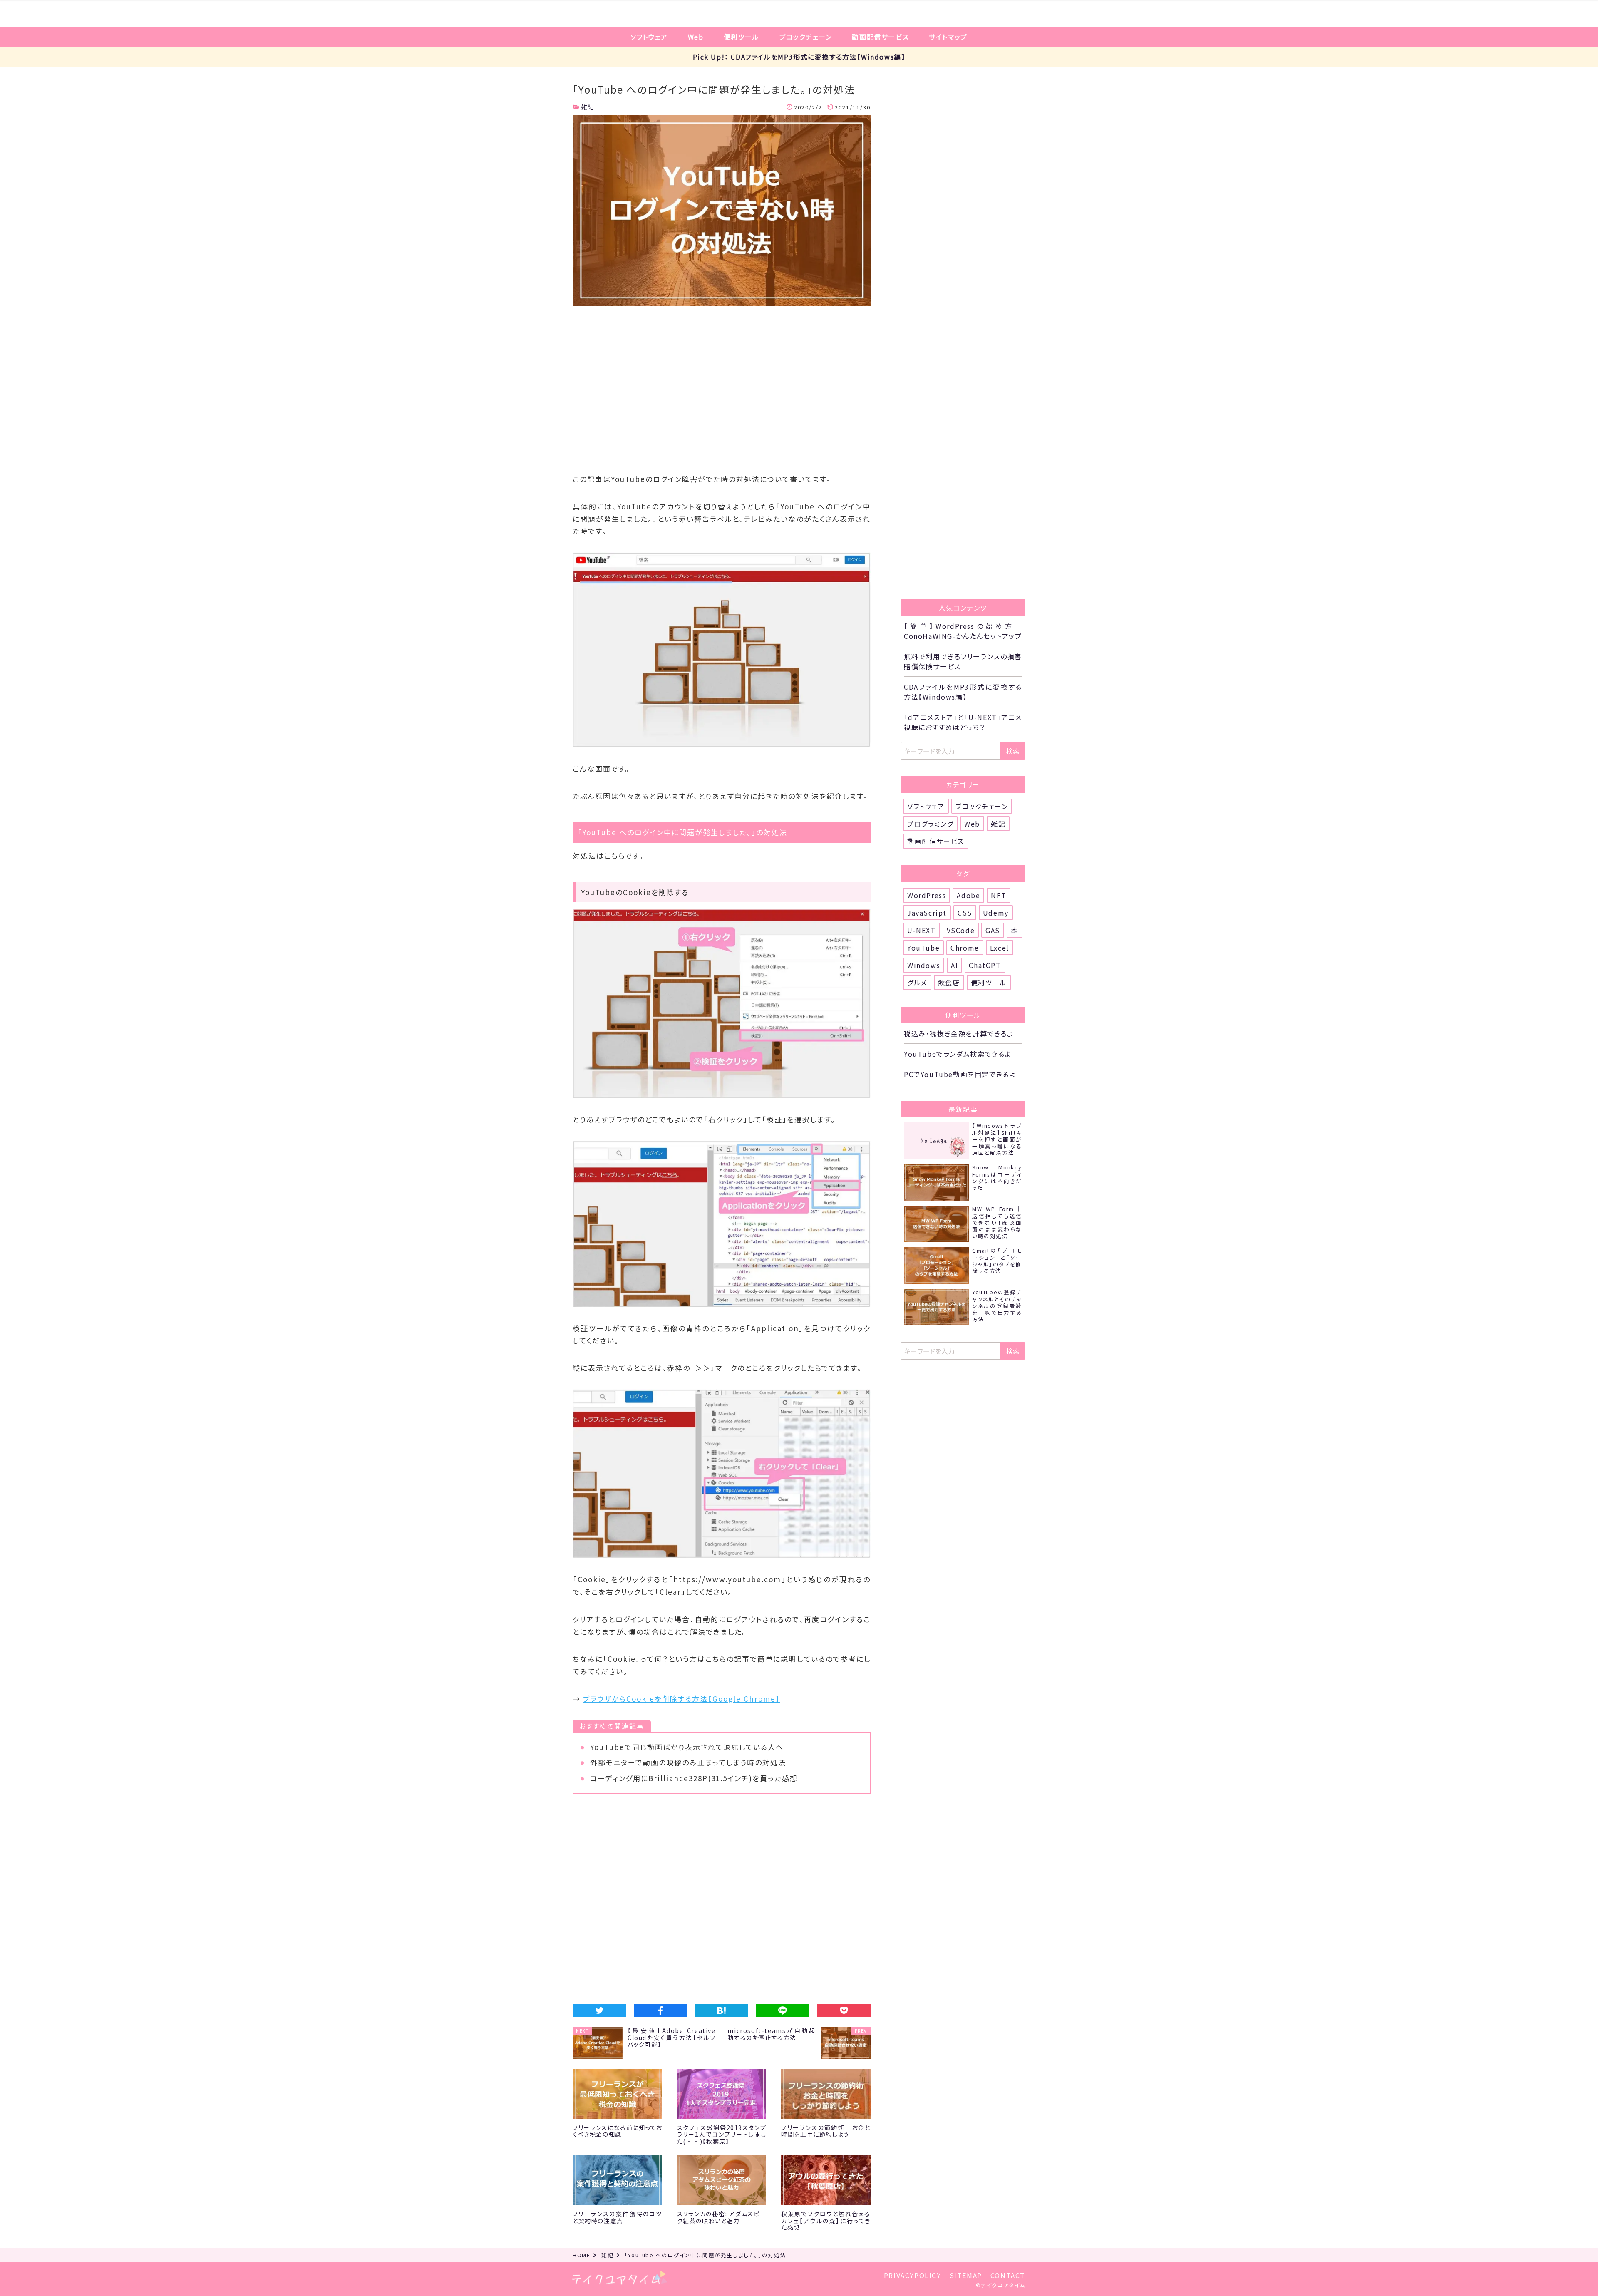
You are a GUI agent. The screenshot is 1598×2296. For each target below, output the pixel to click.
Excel (1000, 948)
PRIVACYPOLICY (913, 2275)
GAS (993, 930)
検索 (1013, 751)
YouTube (923, 948)
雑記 (588, 107)
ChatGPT (985, 965)
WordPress (927, 895)
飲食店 (949, 983)
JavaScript (927, 913)
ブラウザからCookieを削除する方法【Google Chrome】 (682, 1699)
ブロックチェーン (806, 37)
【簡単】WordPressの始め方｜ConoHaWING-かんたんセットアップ (963, 631)
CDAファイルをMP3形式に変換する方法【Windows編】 (963, 692)
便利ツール (742, 37)
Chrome (965, 948)
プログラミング (930, 824)
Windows (924, 965)
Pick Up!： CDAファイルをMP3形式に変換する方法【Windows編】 (799, 57)
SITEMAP (966, 2275)
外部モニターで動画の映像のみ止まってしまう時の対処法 (688, 1762)
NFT (999, 895)
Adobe (968, 895)
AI (954, 965)
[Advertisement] (722, 393)
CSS (965, 913)
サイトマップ (948, 37)
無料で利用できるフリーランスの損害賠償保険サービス (963, 661)
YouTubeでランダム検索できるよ (958, 1054)
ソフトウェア (649, 37)
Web (696, 37)
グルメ (917, 983)
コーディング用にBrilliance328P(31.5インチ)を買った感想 (694, 1778)
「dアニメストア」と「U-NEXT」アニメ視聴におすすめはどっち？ (963, 722)
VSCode (961, 930)
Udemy (996, 913)
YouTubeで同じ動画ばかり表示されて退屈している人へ (687, 1747)
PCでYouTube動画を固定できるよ (960, 1074)
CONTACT (1008, 2275)
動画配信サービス (880, 37)
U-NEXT (922, 930)
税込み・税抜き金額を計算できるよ (959, 1033)
